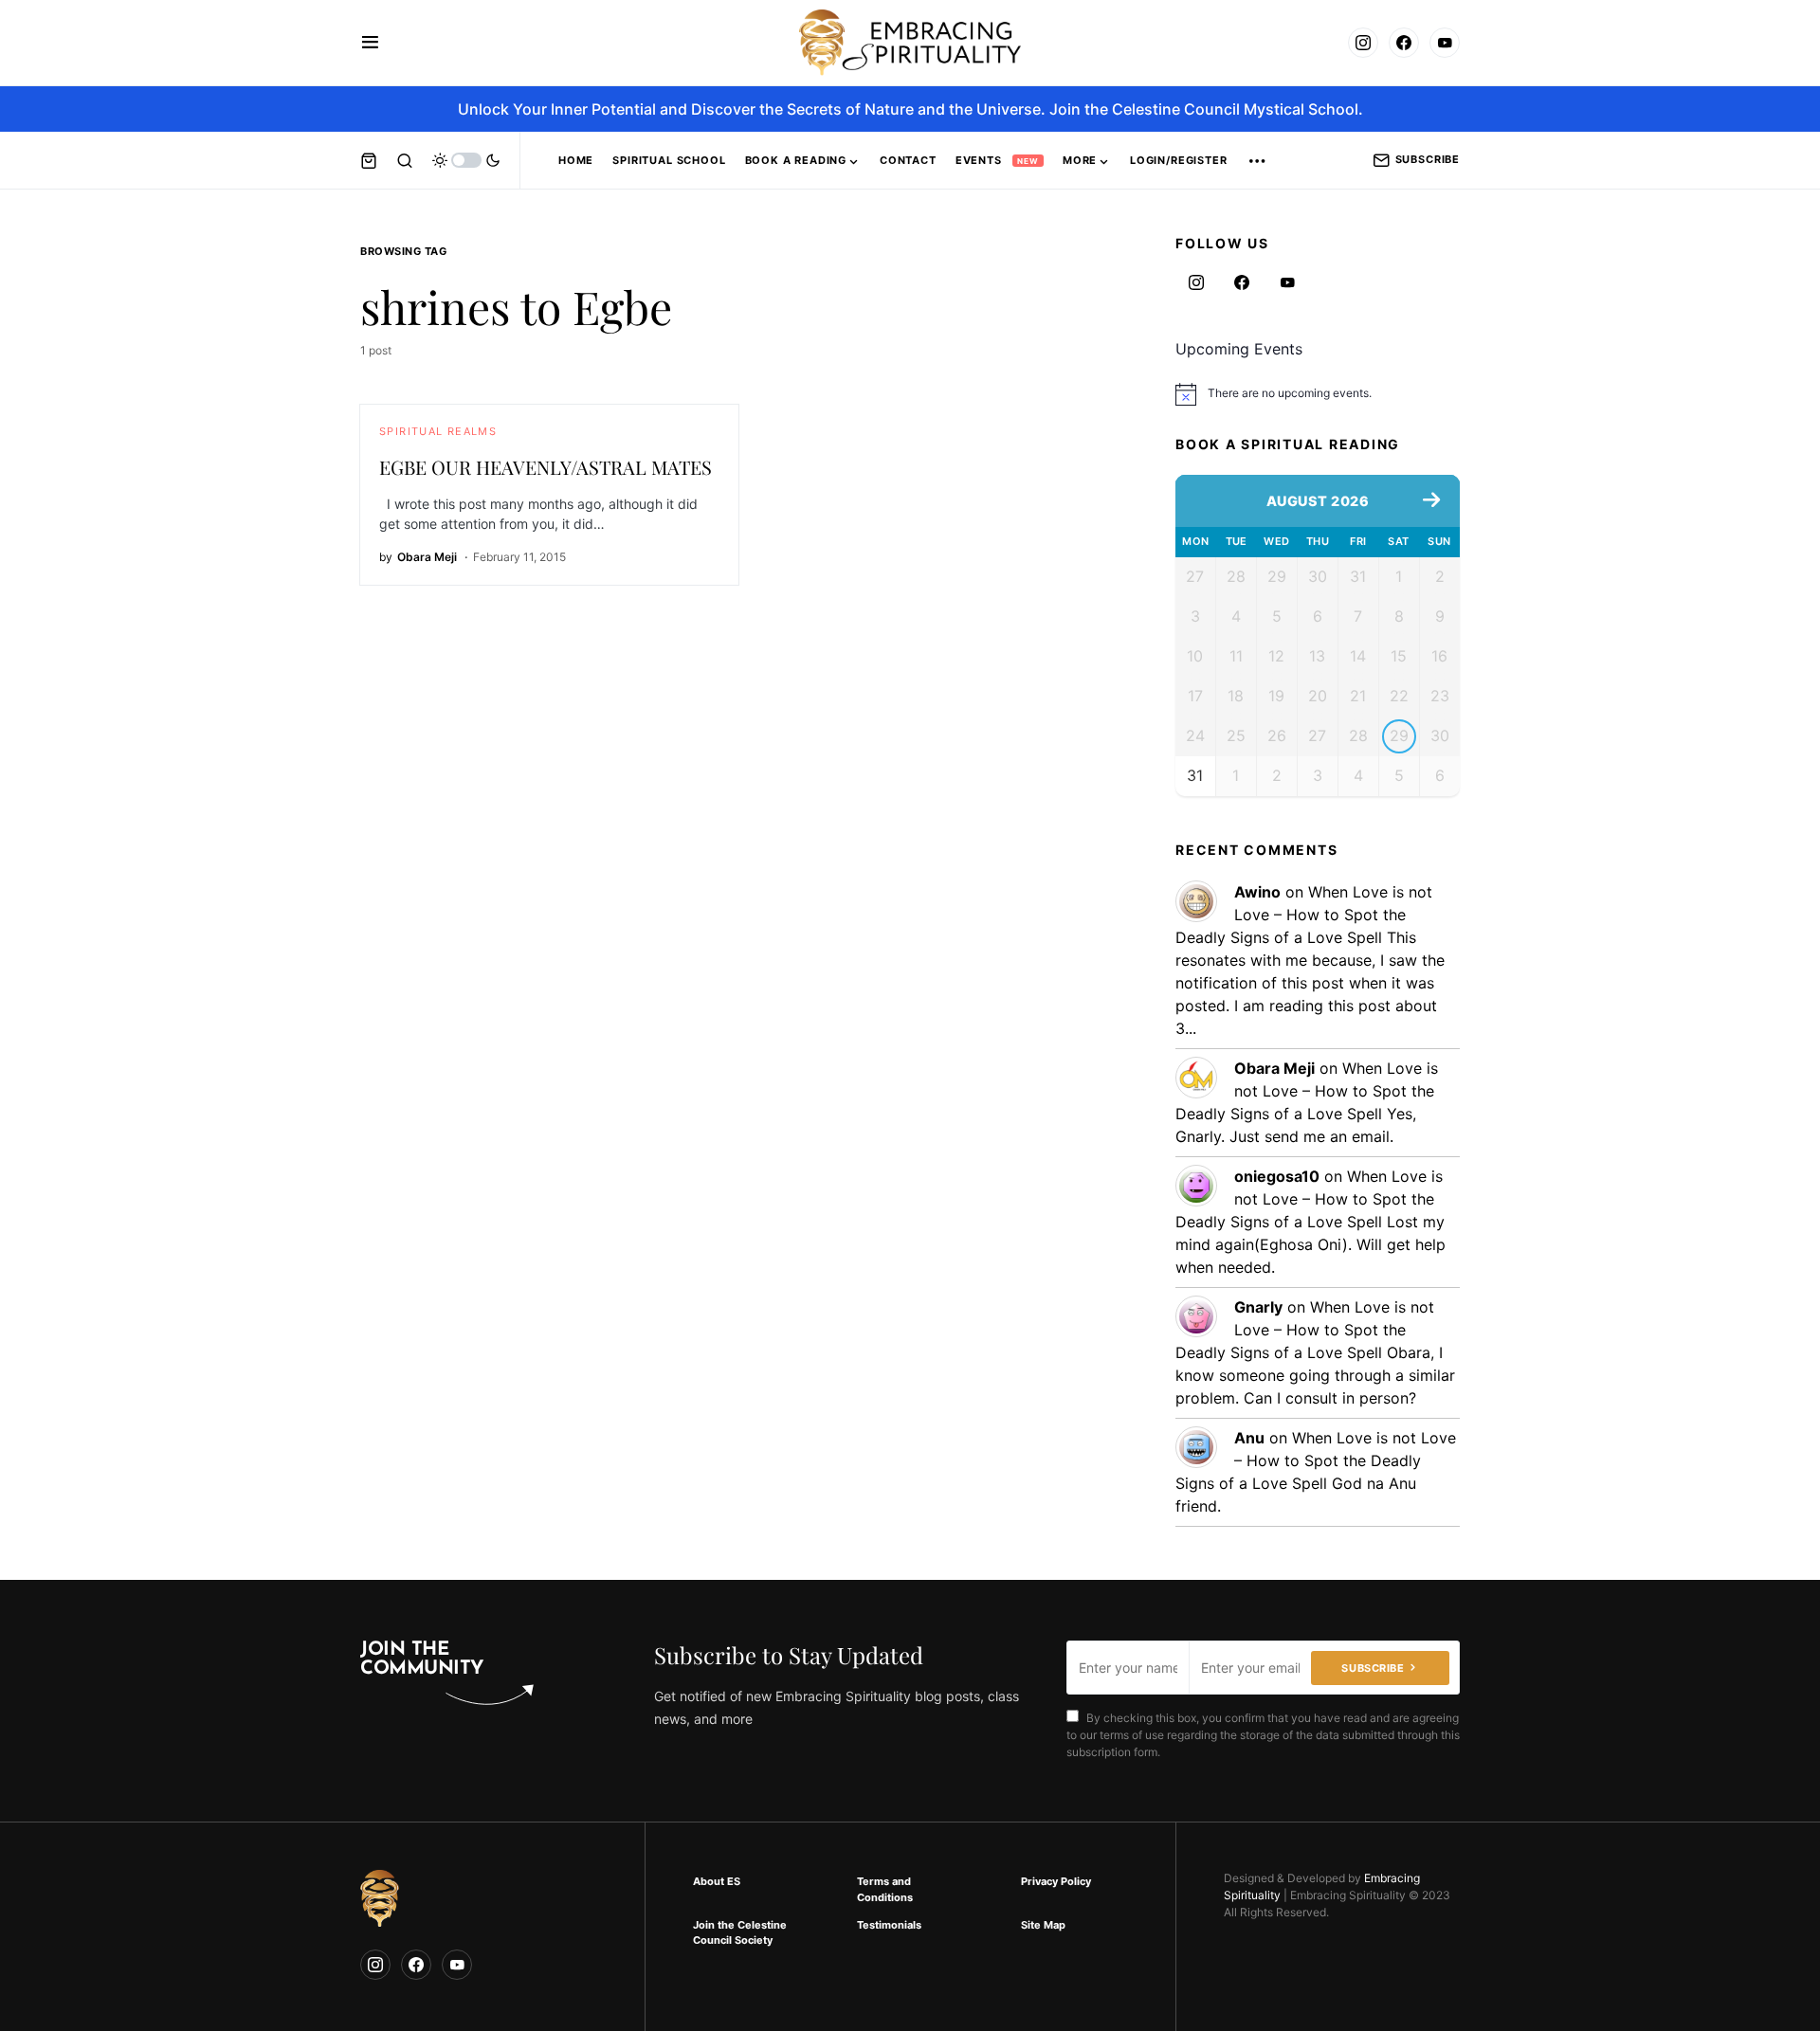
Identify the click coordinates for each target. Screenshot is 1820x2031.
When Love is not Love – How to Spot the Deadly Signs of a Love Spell (1304, 915)
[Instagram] (1363, 43)
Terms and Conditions (885, 1889)
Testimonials (889, 1925)
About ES (717, 1881)
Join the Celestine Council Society (740, 1933)
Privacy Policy (1056, 1881)
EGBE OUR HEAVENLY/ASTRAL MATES (546, 467)
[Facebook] (1404, 43)
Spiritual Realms (438, 431)
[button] (370, 43)
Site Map (1043, 1925)
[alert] (1318, 394)
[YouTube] (1445, 43)
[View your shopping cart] (369, 160)
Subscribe (1428, 159)
